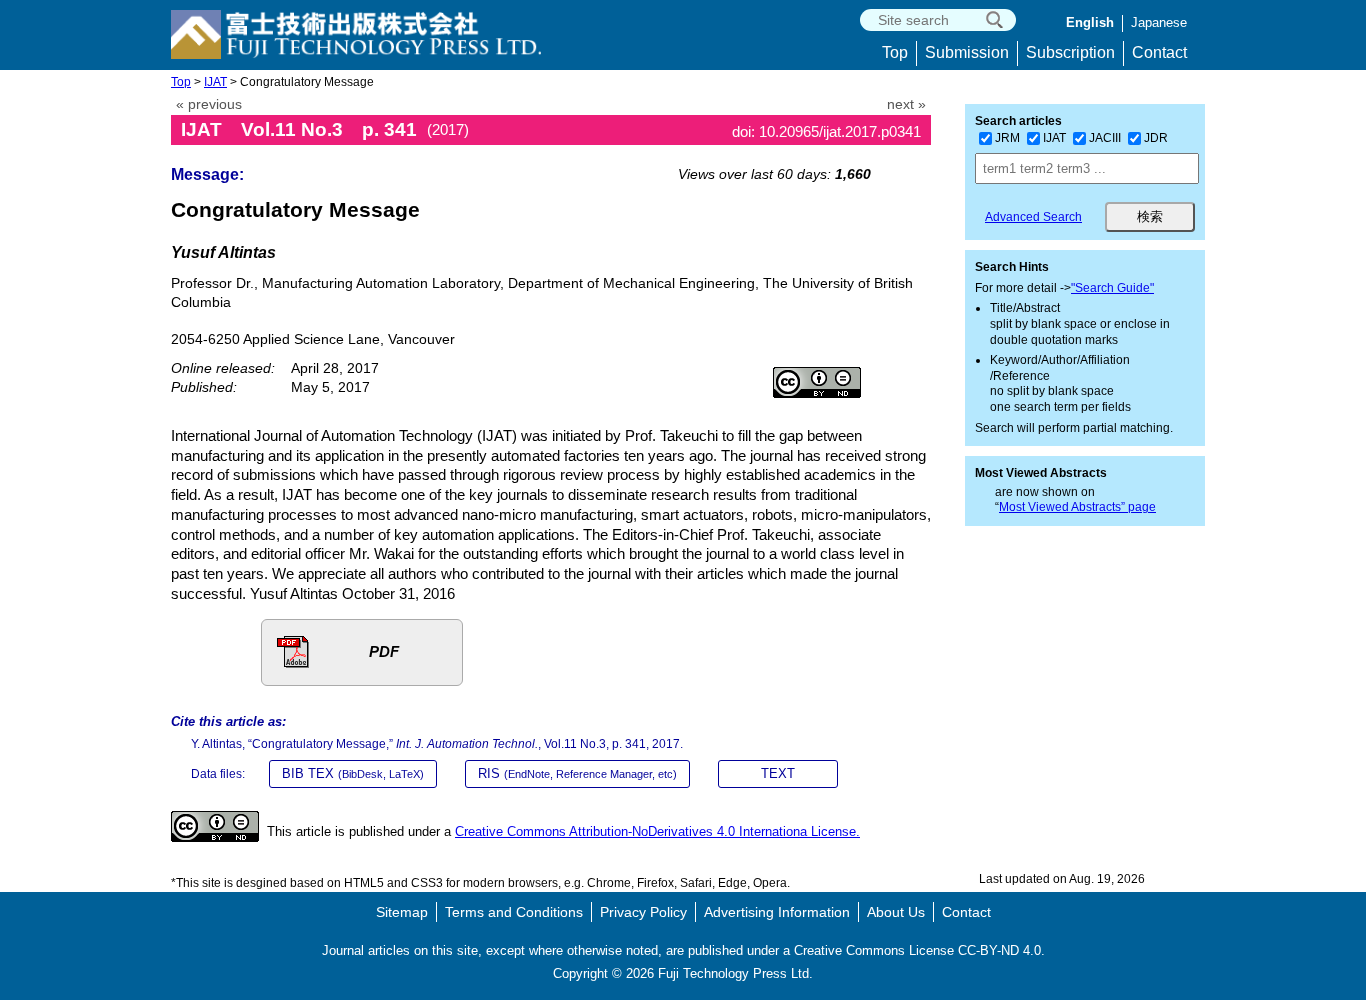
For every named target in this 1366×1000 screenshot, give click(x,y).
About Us (896, 912)
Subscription (1070, 52)
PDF (384, 651)
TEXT (778, 773)
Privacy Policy (643, 912)
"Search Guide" (1112, 288)
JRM (1007, 138)
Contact (1159, 52)
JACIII (1105, 138)
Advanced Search (1033, 217)
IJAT (215, 82)
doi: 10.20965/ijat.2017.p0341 (826, 131)
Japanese (1159, 22)
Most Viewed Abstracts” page (1077, 507)
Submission (967, 52)
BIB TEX (353, 773)
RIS (577, 773)
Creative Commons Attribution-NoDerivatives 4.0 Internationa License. (657, 831)
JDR (1156, 138)
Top (895, 52)
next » (906, 104)
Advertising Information (777, 912)
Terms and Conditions (514, 912)
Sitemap (402, 912)
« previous (209, 104)
